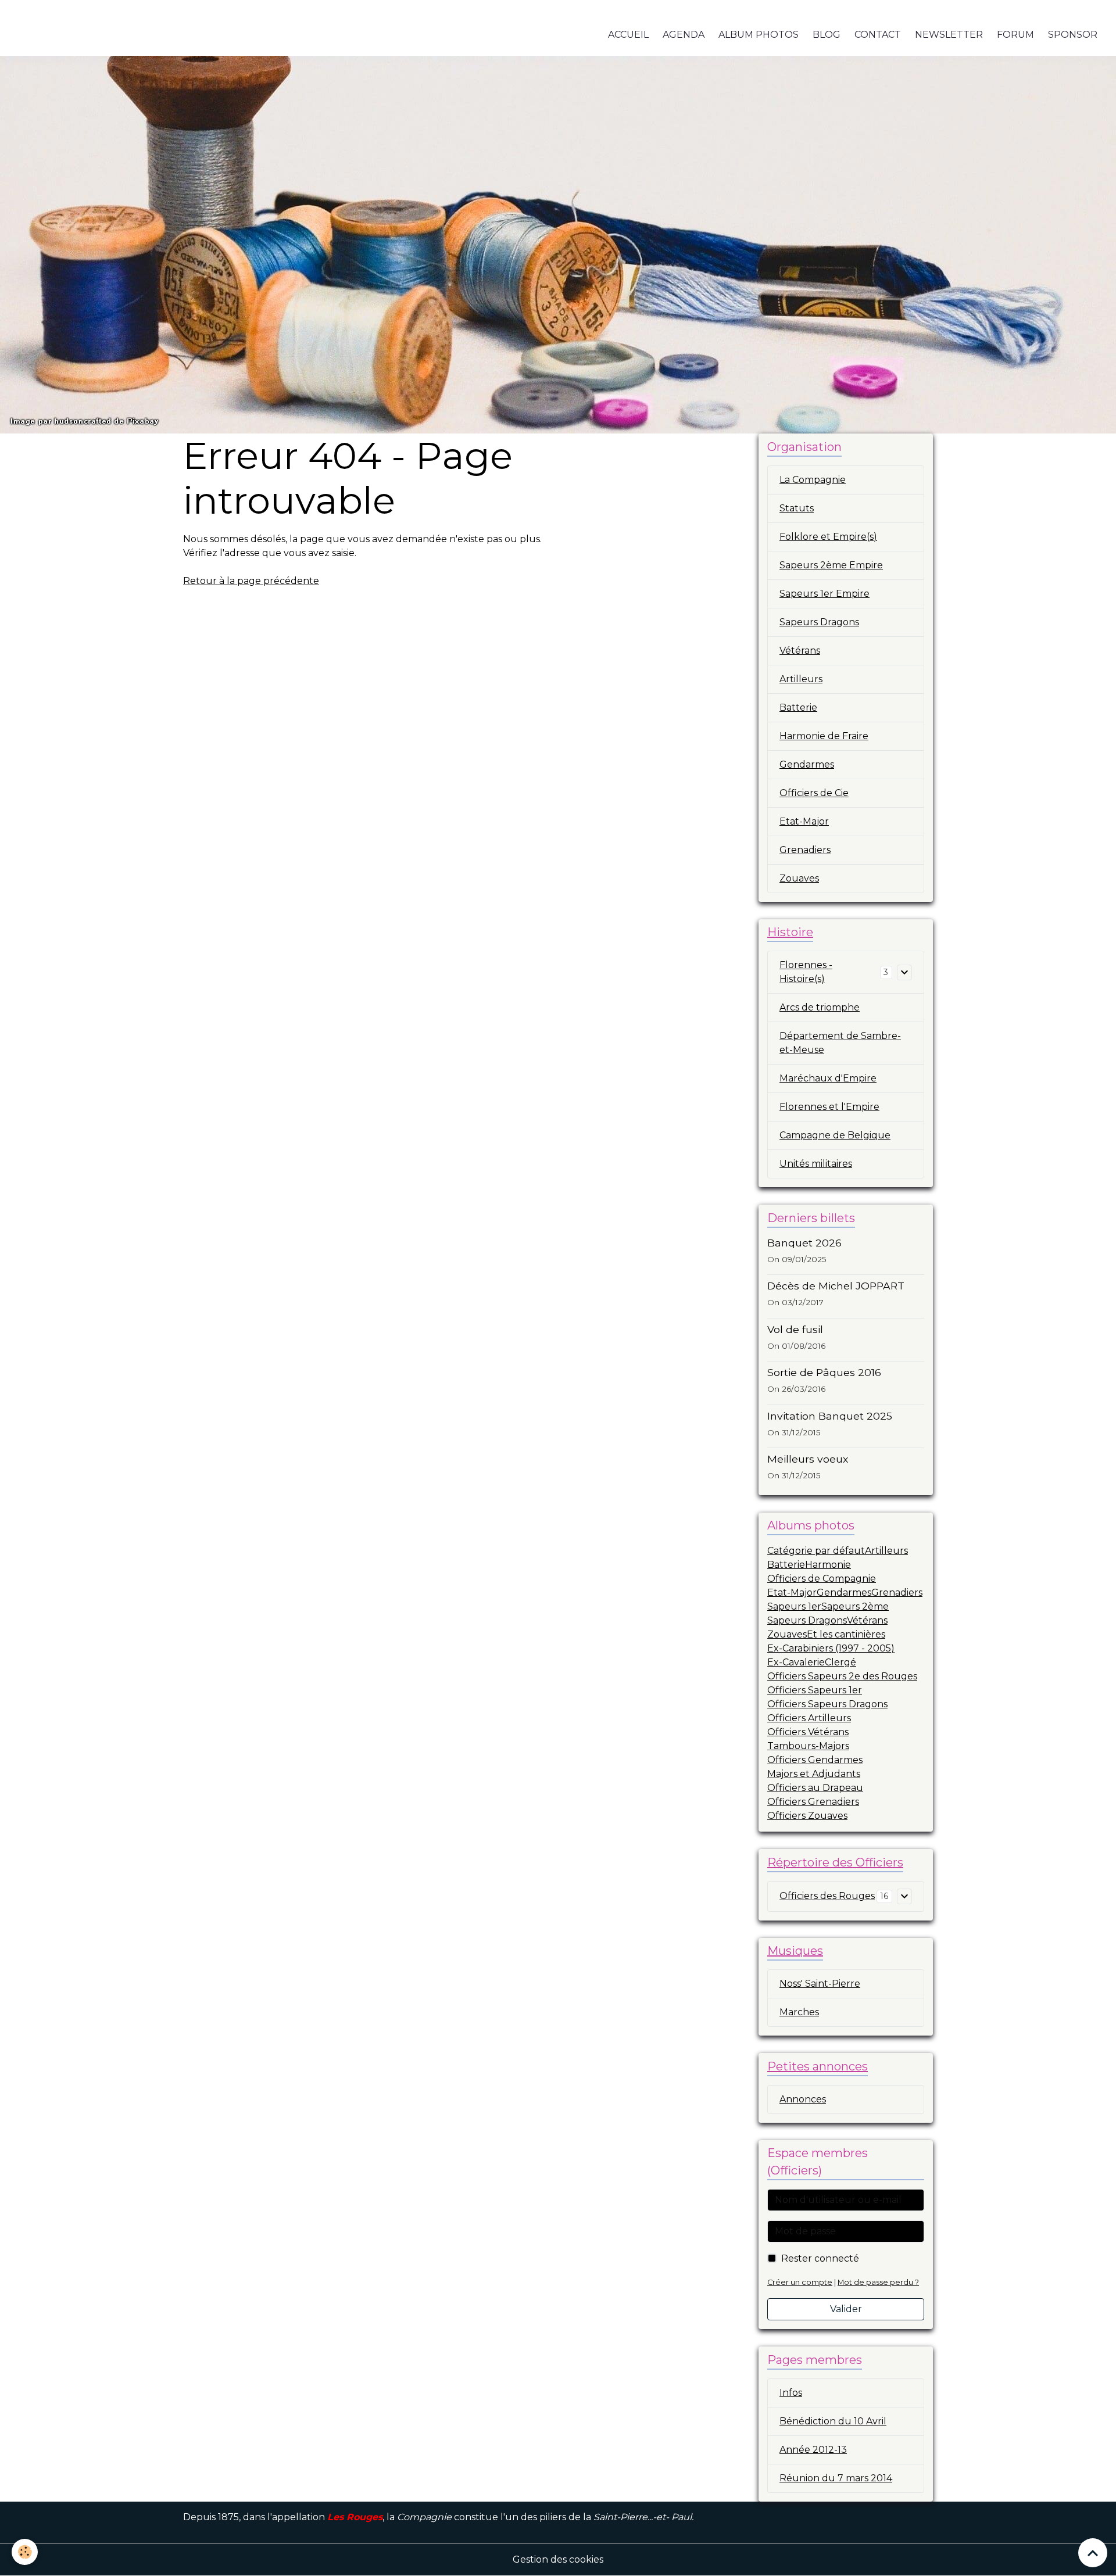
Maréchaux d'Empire (828, 1078)
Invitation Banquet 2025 (830, 1416)
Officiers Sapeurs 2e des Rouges (842, 1676)
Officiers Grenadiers (813, 1802)
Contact (878, 35)
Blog (827, 35)
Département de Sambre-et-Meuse (840, 1043)
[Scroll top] (1093, 2553)
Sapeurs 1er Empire (825, 594)
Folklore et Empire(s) (828, 537)
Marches (799, 2012)
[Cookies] (25, 2552)
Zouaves (799, 878)
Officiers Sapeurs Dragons (827, 1704)
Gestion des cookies (558, 2559)
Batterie (798, 707)
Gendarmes (807, 764)
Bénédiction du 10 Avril (833, 2421)
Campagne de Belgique (835, 1135)
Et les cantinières (846, 1634)
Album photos (759, 35)
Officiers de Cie (814, 793)
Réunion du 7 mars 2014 (836, 2478)
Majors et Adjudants (814, 1774)
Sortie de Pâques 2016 (824, 1372)
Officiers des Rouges (827, 1896)
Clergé (840, 1662)
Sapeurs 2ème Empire (831, 565)
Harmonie (828, 1565)
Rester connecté (820, 2258)
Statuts (797, 508)
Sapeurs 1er (794, 1606)
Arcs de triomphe (820, 1007)
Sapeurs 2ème (855, 1606)
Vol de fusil (795, 1329)
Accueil (628, 35)
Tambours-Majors (808, 1746)
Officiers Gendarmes (815, 1760)
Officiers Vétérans (808, 1732)
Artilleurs (801, 679)
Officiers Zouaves (807, 1816)
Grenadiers (805, 850)
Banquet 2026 (804, 1243)
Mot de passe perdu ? (878, 2282)
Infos (791, 2393)
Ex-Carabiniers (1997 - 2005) (831, 1648)
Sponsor (1073, 35)
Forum (1015, 35)
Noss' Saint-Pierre (820, 1984)
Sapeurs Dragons (819, 622)
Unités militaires (816, 1164)
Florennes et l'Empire (829, 1107)
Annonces (803, 2099)
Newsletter (949, 35)
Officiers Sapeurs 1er (815, 1690)
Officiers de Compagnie (822, 1579)
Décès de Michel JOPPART (836, 1286)
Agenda (684, 35)
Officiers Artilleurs (809, 1718)
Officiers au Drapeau (815, 1788)
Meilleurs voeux (808, 1459)
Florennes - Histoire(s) (806, 972)
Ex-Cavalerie (796, 1662)
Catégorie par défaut (816, 1551)
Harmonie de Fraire (824, 736)
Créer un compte (800, 2282)
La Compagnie (813, 480)
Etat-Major (804, 821)
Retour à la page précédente (251, 581)
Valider (846, 2309)
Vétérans (800, 651)
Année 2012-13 (813, 2450)
